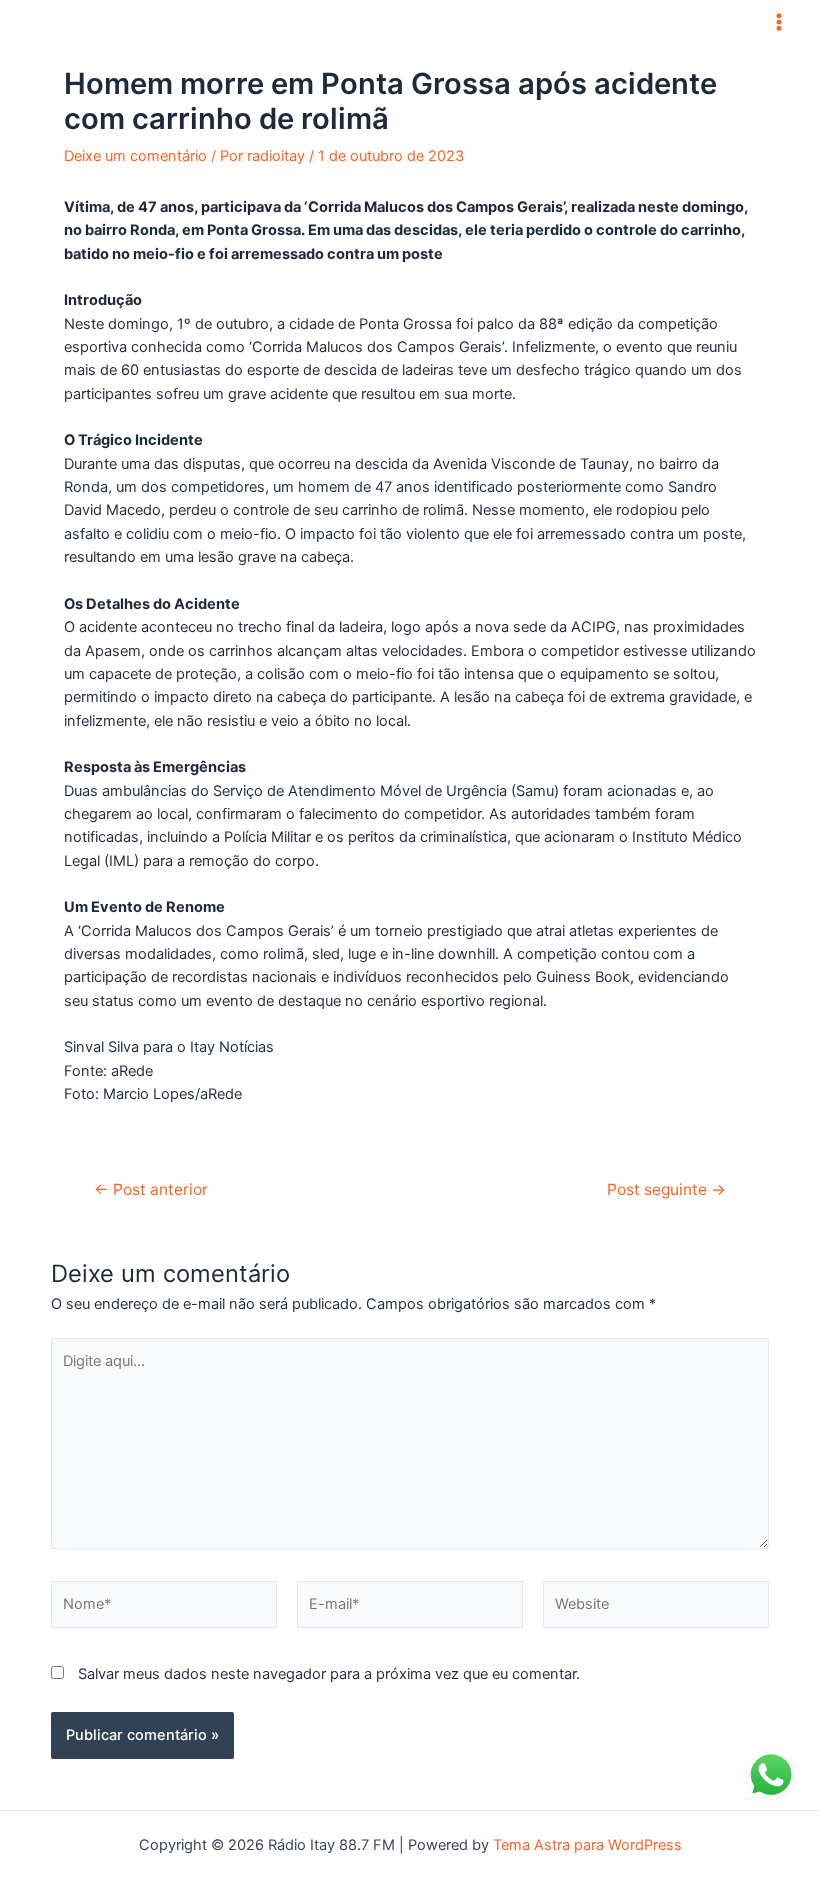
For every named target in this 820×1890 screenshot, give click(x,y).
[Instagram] (425, 22)
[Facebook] (395, 22)
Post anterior (151, 1190)
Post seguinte (666, 1190)
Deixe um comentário (135, 156)
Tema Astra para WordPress (587, 1845)
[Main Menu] (779, 22)
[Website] (656, 1608)
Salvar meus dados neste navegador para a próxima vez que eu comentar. (329, 1674)
